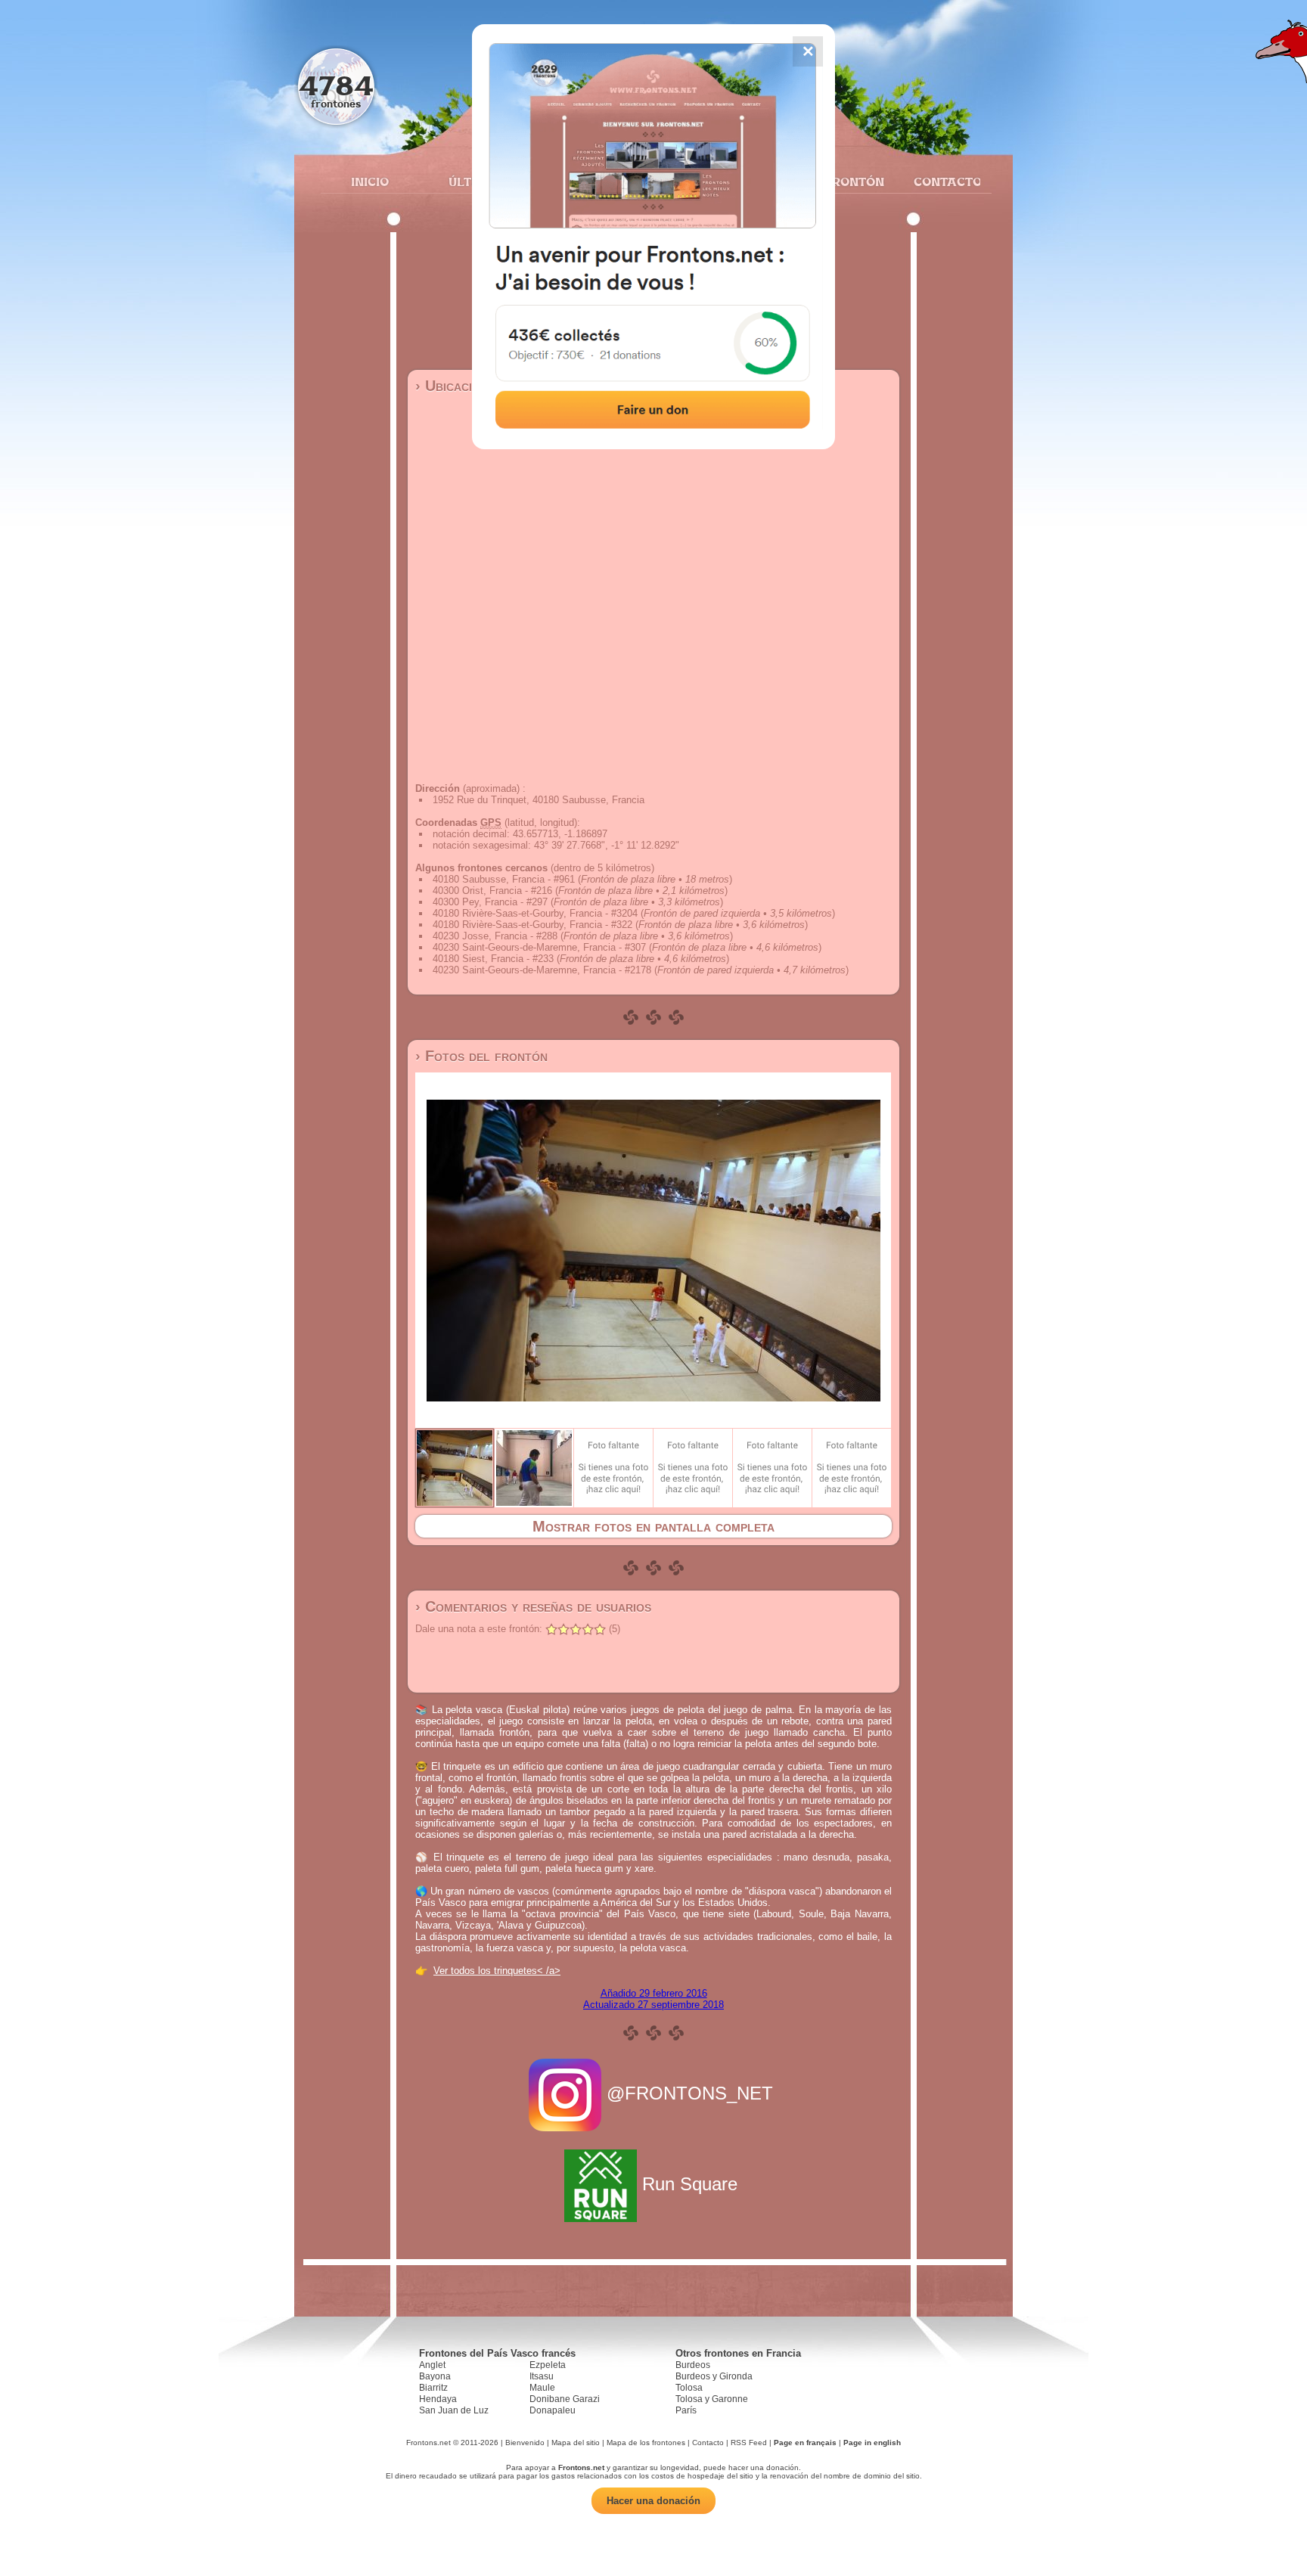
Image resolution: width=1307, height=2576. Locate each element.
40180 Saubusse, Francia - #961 (504, 879)
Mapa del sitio (576, 2443)
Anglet (432, 2365)
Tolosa (689, 2388)
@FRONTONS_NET (690, 2093)
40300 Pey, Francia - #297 (490, 902)
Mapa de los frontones (646, 2443)
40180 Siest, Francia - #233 (493, 959)
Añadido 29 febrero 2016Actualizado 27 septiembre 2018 (653, 1999)
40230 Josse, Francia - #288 (495, 936)
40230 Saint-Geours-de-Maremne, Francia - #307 (539, 947)
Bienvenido (525, 2443)
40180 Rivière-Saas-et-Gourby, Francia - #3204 (535, 913)
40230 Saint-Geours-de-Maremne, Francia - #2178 (542, 970)
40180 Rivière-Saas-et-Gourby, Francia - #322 (532, 925)
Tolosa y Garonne (712, 2399)
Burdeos (693, 2365)
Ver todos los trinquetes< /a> (497, 1971)
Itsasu (542, 2376)
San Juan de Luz (454, 2410)
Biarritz (433, 2388)
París (686, 2410)
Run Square (690, 2184)
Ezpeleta (548, 2365)
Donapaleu (553, 2410)
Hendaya (438, 2399)
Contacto (941, 182)
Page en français (805, 2443)
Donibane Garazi (565, 2399)
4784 (336, 85)
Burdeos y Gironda (714, 2376)
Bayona (435, 2376)
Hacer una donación (653, 2501)
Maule (542, 2388)
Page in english (872, 2443)
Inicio (370, 182)
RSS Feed (749, 2443)
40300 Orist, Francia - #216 (492, 891)
